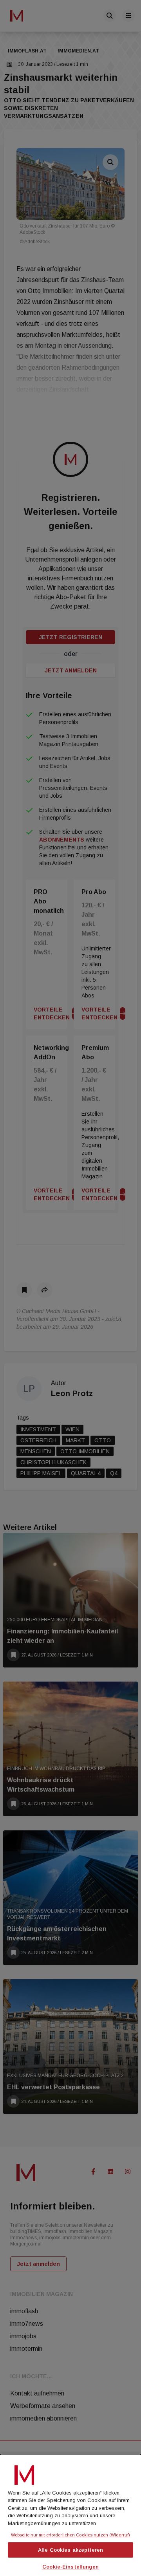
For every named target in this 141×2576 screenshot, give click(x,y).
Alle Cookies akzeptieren (70, 2550)
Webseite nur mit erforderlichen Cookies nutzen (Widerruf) (70, 2535)
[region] (70, 2515)
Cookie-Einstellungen (70, 2567)
